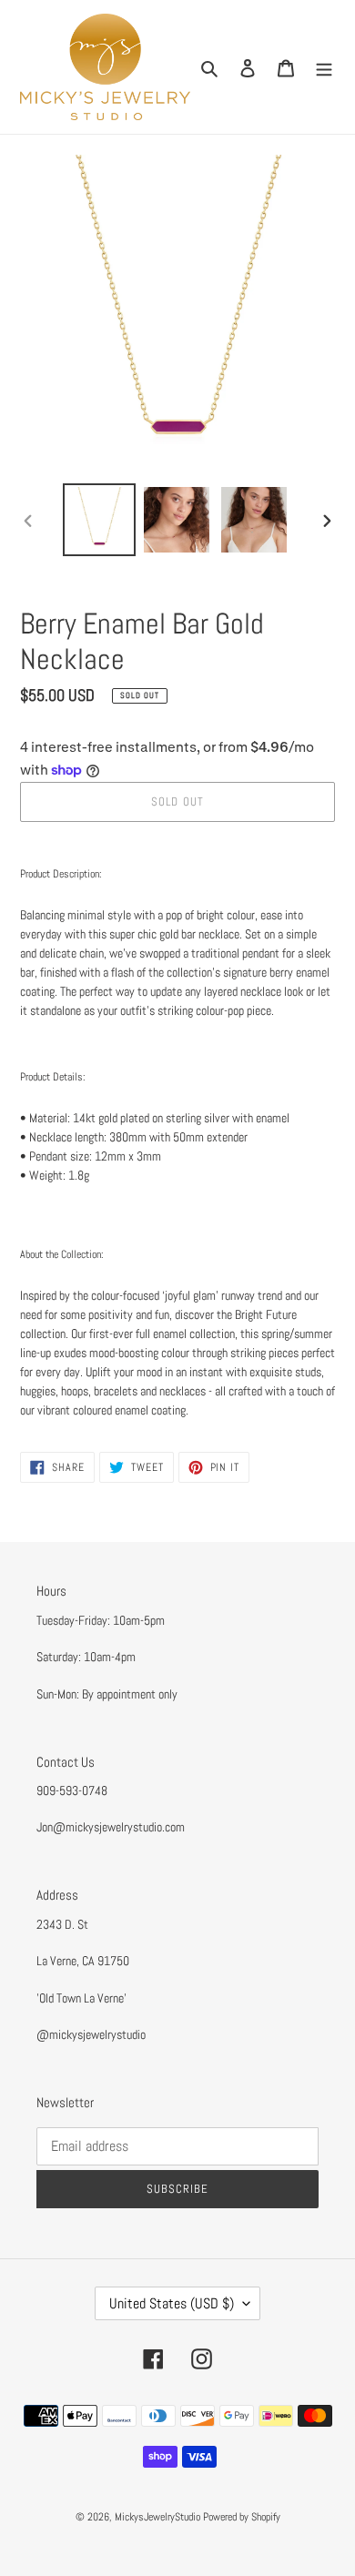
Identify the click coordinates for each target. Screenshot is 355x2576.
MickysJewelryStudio (157, 2517)
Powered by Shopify (242, 2517)
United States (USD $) (172, 2303)
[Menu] (324, 67)
